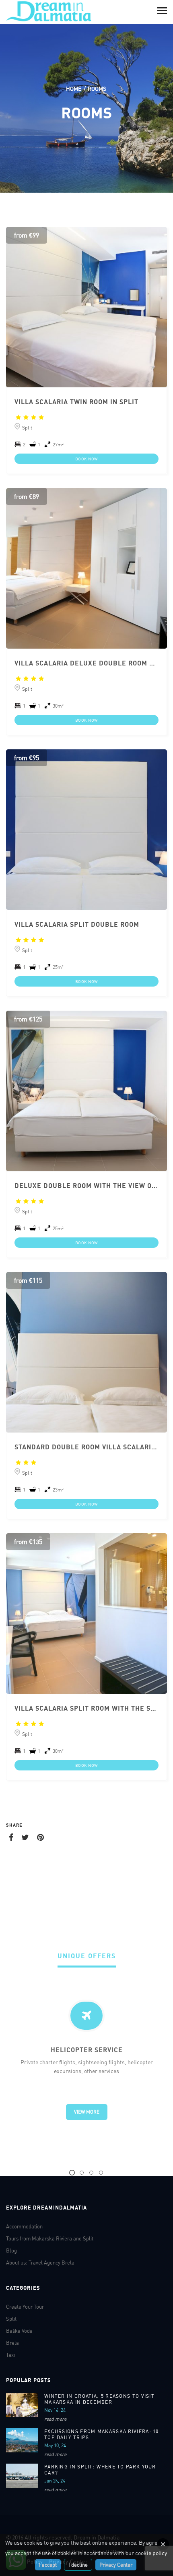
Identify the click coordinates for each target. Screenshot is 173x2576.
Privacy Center (116, 2565)
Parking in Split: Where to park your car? (100, 2470)
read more (55, 2419)
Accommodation (24, 2226)
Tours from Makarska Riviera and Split (50, 2238)
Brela (12, 2343)
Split (11, 2319)
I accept (48, 2565)
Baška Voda (19, 2331)
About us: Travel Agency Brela (40, 2263)
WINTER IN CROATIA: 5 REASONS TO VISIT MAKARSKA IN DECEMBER (99, 2399)
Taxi (10, 2355)
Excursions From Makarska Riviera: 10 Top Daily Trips (102, 2434)
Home (74, 89)
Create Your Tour (25, 2307)
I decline (78, 2565)
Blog (11, 2250)
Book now (87, 459)
